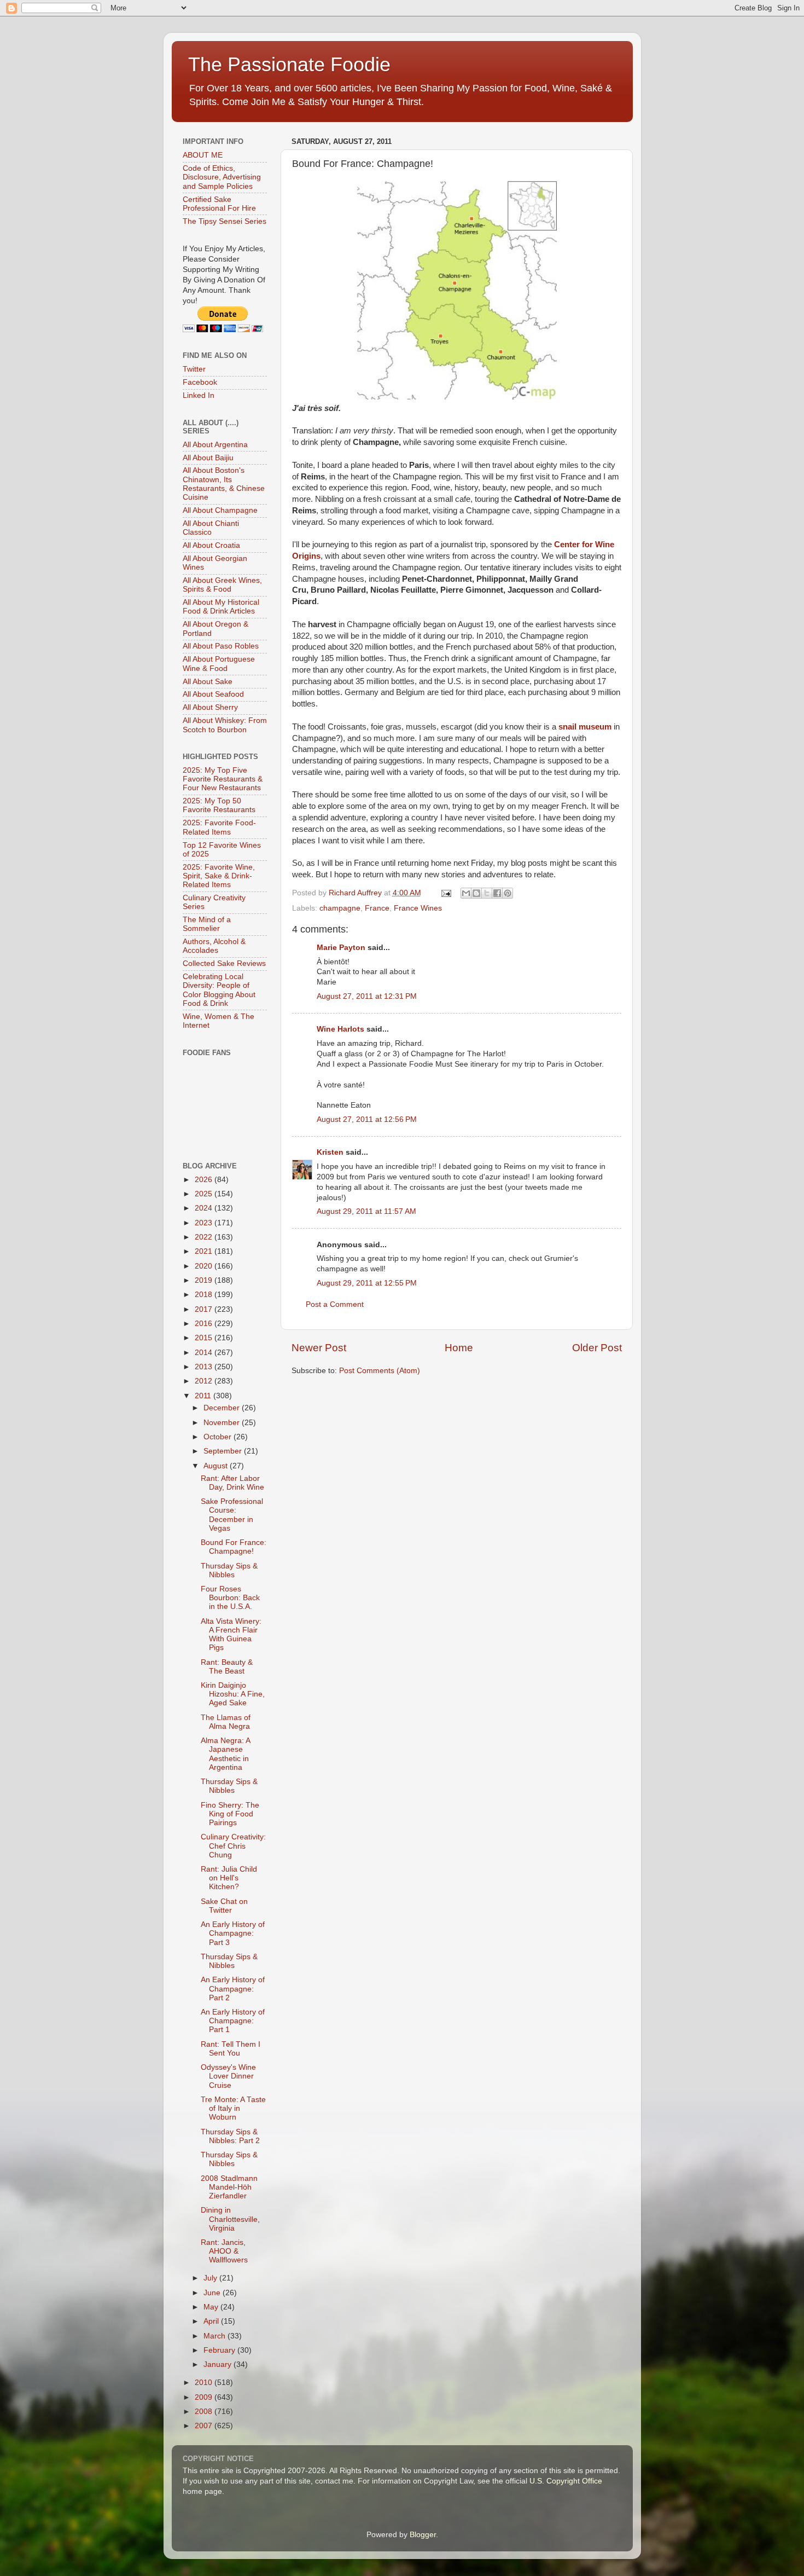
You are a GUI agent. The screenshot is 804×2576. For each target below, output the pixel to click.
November (223, 1423)
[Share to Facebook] (497, 893)
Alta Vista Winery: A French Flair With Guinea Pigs (231, 1635)
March (215, 2336)
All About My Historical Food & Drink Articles (221, 607)
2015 (205, 1338)
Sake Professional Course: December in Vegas (232, 1515)
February (220, 2350)
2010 (205, 2383)
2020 (205, 1266)
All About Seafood (213, 694)
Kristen (330, 1152)
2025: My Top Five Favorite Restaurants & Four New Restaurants (223, 779)
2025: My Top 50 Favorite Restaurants (219, 805)
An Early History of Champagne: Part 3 (233, 1933)
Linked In (199, 395)
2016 (205, 1324)
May (212, 2307)
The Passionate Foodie (289, 64)
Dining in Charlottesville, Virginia (230, 2219)
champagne (340, 908)
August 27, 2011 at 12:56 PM (367, 1119)
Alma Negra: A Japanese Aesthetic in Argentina (225, 1754)
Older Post (597, 1348)
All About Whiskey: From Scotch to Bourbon (225, 725)
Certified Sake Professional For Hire (219, 204)
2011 (204, 1396)
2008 (205, 2412)
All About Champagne (220, 510)
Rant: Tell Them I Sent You (231, 2049)
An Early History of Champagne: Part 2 (233, 1989)
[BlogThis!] (476, 893)
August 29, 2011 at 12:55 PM (367, 1283)
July (211, 2278)
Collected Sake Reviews (224, 963)
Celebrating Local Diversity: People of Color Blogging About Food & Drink (219, 990)
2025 (205, 1194)
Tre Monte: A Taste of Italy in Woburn (233, 2108)
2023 (205, 1223)
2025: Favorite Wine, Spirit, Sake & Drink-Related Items (219, 876)
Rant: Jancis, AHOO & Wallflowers (224, 2251)
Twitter (194, 369)
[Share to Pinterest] (508, 893)
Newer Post (319, 1348)
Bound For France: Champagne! (234, 1547)
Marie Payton (341, 948)
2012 (205, 1381)
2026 (205, 1180)
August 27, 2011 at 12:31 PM (367, 996)
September (224, 1451)
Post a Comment (335, 1304)
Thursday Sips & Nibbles (229, 1570)
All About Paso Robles (221, 646)
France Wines (418, 908)
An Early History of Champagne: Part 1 (233, 2021)
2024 (205, 1208)
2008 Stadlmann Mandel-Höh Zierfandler (229, 2187)
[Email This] (466, 893)
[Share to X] (487, 893)
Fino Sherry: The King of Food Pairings (230, 1814)
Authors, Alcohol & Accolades (214, 946)
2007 (205, 2426)
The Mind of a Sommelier (207, 924)
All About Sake (208, 682)
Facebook (200, 382)
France (377, 908)
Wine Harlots (340, 1029)
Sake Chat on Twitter (224, 1906)
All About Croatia (211, 545)
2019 (205, 1280)
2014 (205, 1353)
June (213, 2293)
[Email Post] (446, 893)
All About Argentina (215, 445)
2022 (205, 1237)
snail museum (585, 727)
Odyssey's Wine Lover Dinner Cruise (228, 2076)
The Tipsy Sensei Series (225, 221)
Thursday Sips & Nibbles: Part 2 (230, 2136)
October (219, 1437)
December (223, 1408)
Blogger (423, 2535)
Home (459, 1348)
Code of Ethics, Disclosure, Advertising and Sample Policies (222, 177)
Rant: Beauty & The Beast (227, 1667)
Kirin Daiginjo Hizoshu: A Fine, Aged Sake (233, 1694)
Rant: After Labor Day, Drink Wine (232, 1483)
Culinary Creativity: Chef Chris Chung (233, 1846)
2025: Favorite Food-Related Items (219, 827)
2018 (205, 1295)
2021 (205, 1251)
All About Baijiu (208, 458)
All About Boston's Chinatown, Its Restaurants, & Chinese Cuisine (224, 484)
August (217, 1466)
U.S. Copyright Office (566, 2481)
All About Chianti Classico (211, 528)
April (212, 2321)
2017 (205, 1309)
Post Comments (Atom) (380, 1371)
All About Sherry (210, 707)
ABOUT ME (203, 155)
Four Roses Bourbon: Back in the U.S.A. (230, 1598)
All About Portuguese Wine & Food (219, 664)
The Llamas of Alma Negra (226, 1722)
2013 (205, 1367)
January (219, 2364)
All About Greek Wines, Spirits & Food (222, 585)
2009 (205, 2397)
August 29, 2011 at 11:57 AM (366, 1211)
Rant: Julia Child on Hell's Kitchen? (229, 1878)
